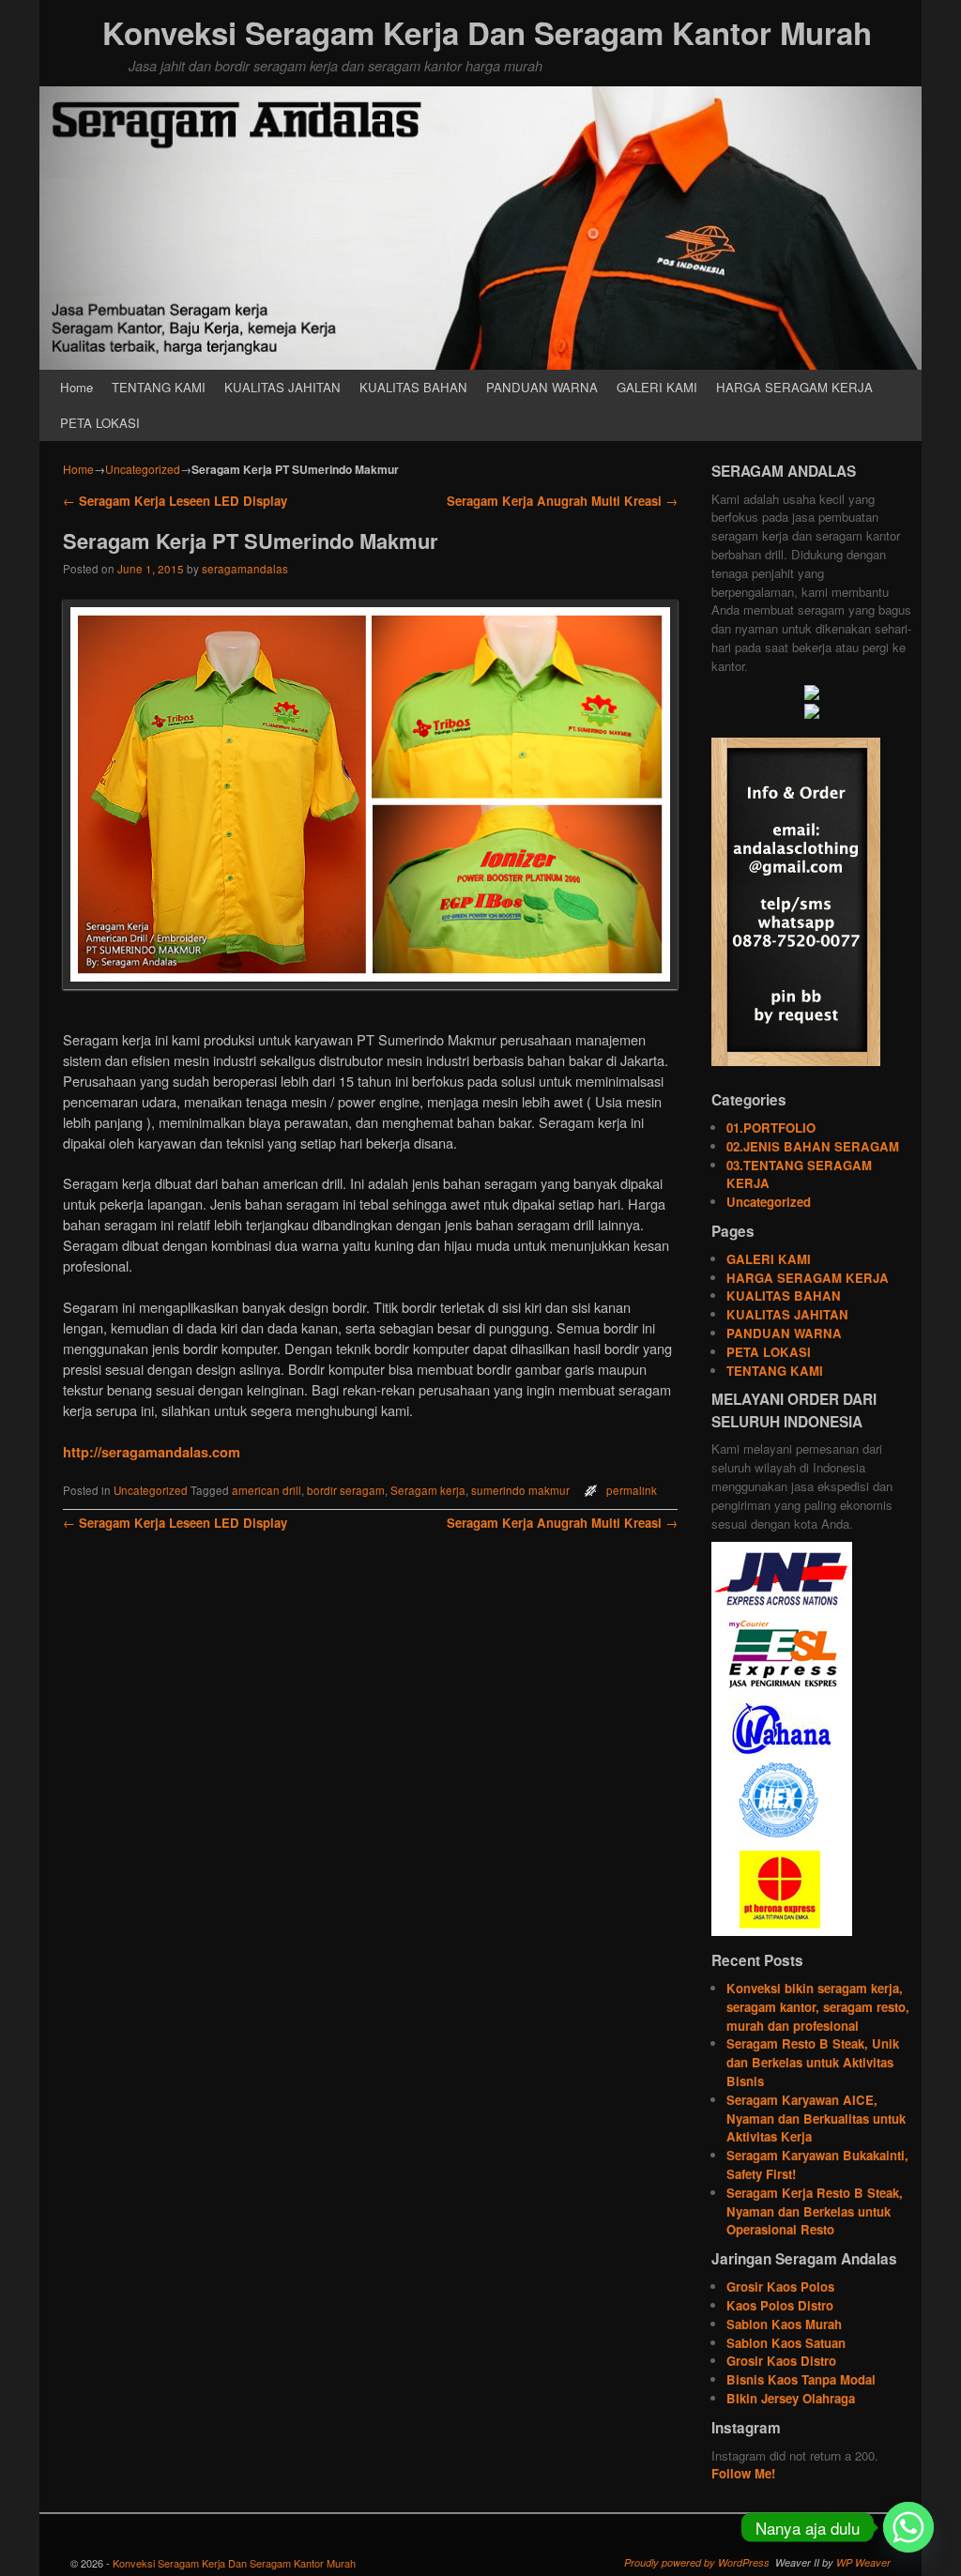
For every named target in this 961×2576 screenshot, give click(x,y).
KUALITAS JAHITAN (282, 387)
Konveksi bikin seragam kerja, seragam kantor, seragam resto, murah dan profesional (818, 2007)
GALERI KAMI (657, 387)
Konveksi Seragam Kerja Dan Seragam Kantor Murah (487, 32)
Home (76, 387)
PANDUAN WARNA (542, 387)
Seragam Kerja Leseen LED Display (175, 501)
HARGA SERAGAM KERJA (794, 387)
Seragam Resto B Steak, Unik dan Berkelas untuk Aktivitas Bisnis (813, 2062)
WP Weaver (863, 2562)
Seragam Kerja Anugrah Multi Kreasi (562, 501)
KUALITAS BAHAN (413, 387)
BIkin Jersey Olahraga (791, 2398)
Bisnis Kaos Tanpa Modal (801, 2379)
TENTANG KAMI (159, 387)
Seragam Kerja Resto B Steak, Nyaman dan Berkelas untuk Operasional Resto (815, 2211)
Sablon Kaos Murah (784, 2324)
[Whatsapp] (908, 2527)
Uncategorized (143, 469)
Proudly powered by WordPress (697, 2562)
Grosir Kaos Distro (781, 2361)
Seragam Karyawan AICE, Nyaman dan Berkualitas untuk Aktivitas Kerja (816, 2119)
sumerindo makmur (520, 1490)
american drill (267, 1490)
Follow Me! (743, 2473)
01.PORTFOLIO (771, 1128)
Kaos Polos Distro (780, 2305)
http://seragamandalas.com (152, 1452)
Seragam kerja (428, 1490)
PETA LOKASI (100, 423)
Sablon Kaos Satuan (786, 2343)
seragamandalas (245, 569)
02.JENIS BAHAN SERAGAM (813, 1146)
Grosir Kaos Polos (780, 2286)
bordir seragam (346, 1490)
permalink (632, 1490)
